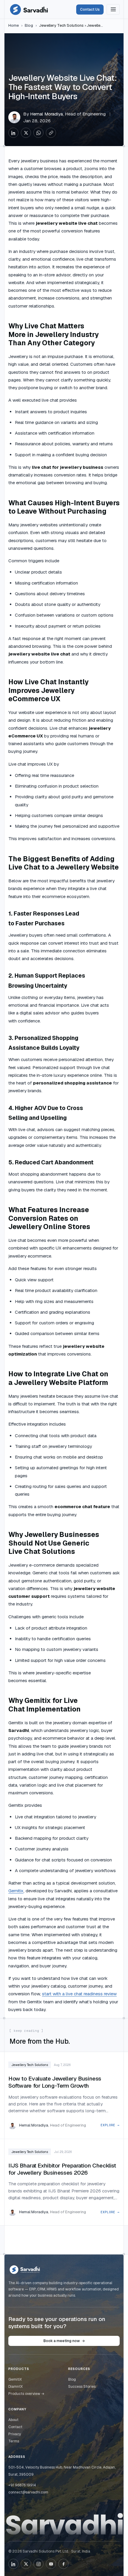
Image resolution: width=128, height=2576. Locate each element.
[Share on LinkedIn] (13, 133)
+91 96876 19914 (22, 2485)
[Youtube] (51, 2564)
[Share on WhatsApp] (38, 133)
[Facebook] (63, 2564)
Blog (29, 25)
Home (14, 25)
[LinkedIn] (13, 2564)
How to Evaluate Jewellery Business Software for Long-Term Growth (55, 2082)
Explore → (110, 2125)
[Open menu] (113, 9)
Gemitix (16, 1891)
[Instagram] (38, 2564)
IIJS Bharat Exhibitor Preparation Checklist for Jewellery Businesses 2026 (62, 2169)
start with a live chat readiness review (79, 1994)
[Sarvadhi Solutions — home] (29, 10)
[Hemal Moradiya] (14, 117)
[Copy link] (51, 133)
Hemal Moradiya (46, 114)
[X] (26, 2564)
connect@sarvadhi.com (28, 2492)
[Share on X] (26, 133)
